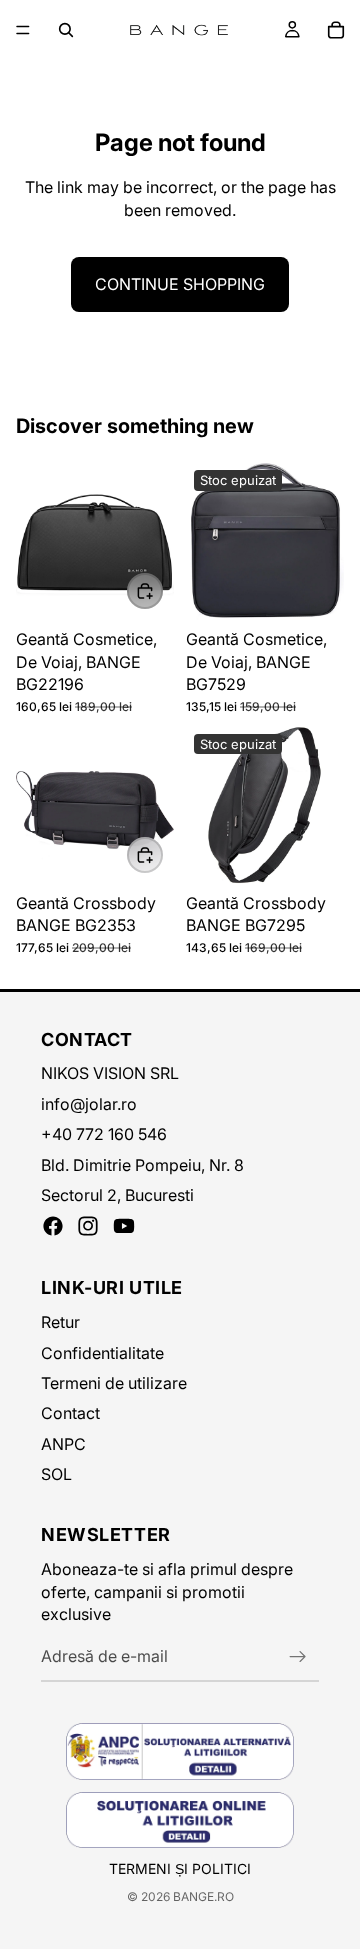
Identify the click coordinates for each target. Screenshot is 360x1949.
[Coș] (336, 30)
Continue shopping (180, 284)
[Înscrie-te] (298, 1657)
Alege (162, 591)
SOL (56, 1474)
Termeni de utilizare (114, 1383)
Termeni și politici (180, 1868)
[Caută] (66, 30)
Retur (60, 1322)
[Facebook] (53, 1226)
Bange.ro (203, 1896)
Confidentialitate (102, 1353)
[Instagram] (88, 1226)
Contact (70, 1413)
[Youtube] (124, 1226)
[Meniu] (23, 30)
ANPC (63, 1444)
